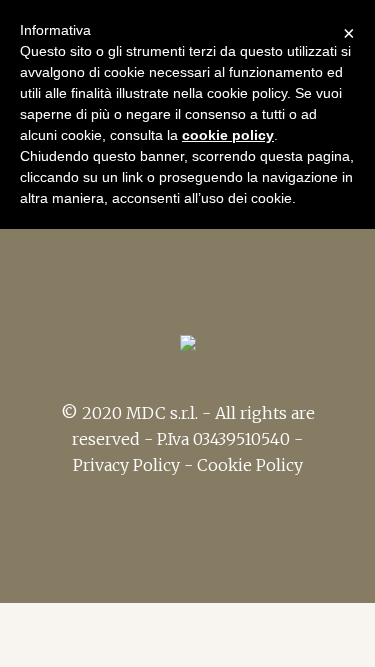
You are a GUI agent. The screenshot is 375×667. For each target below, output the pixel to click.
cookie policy (228, 135)
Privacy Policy (126, 465)
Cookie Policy (250, 465)
